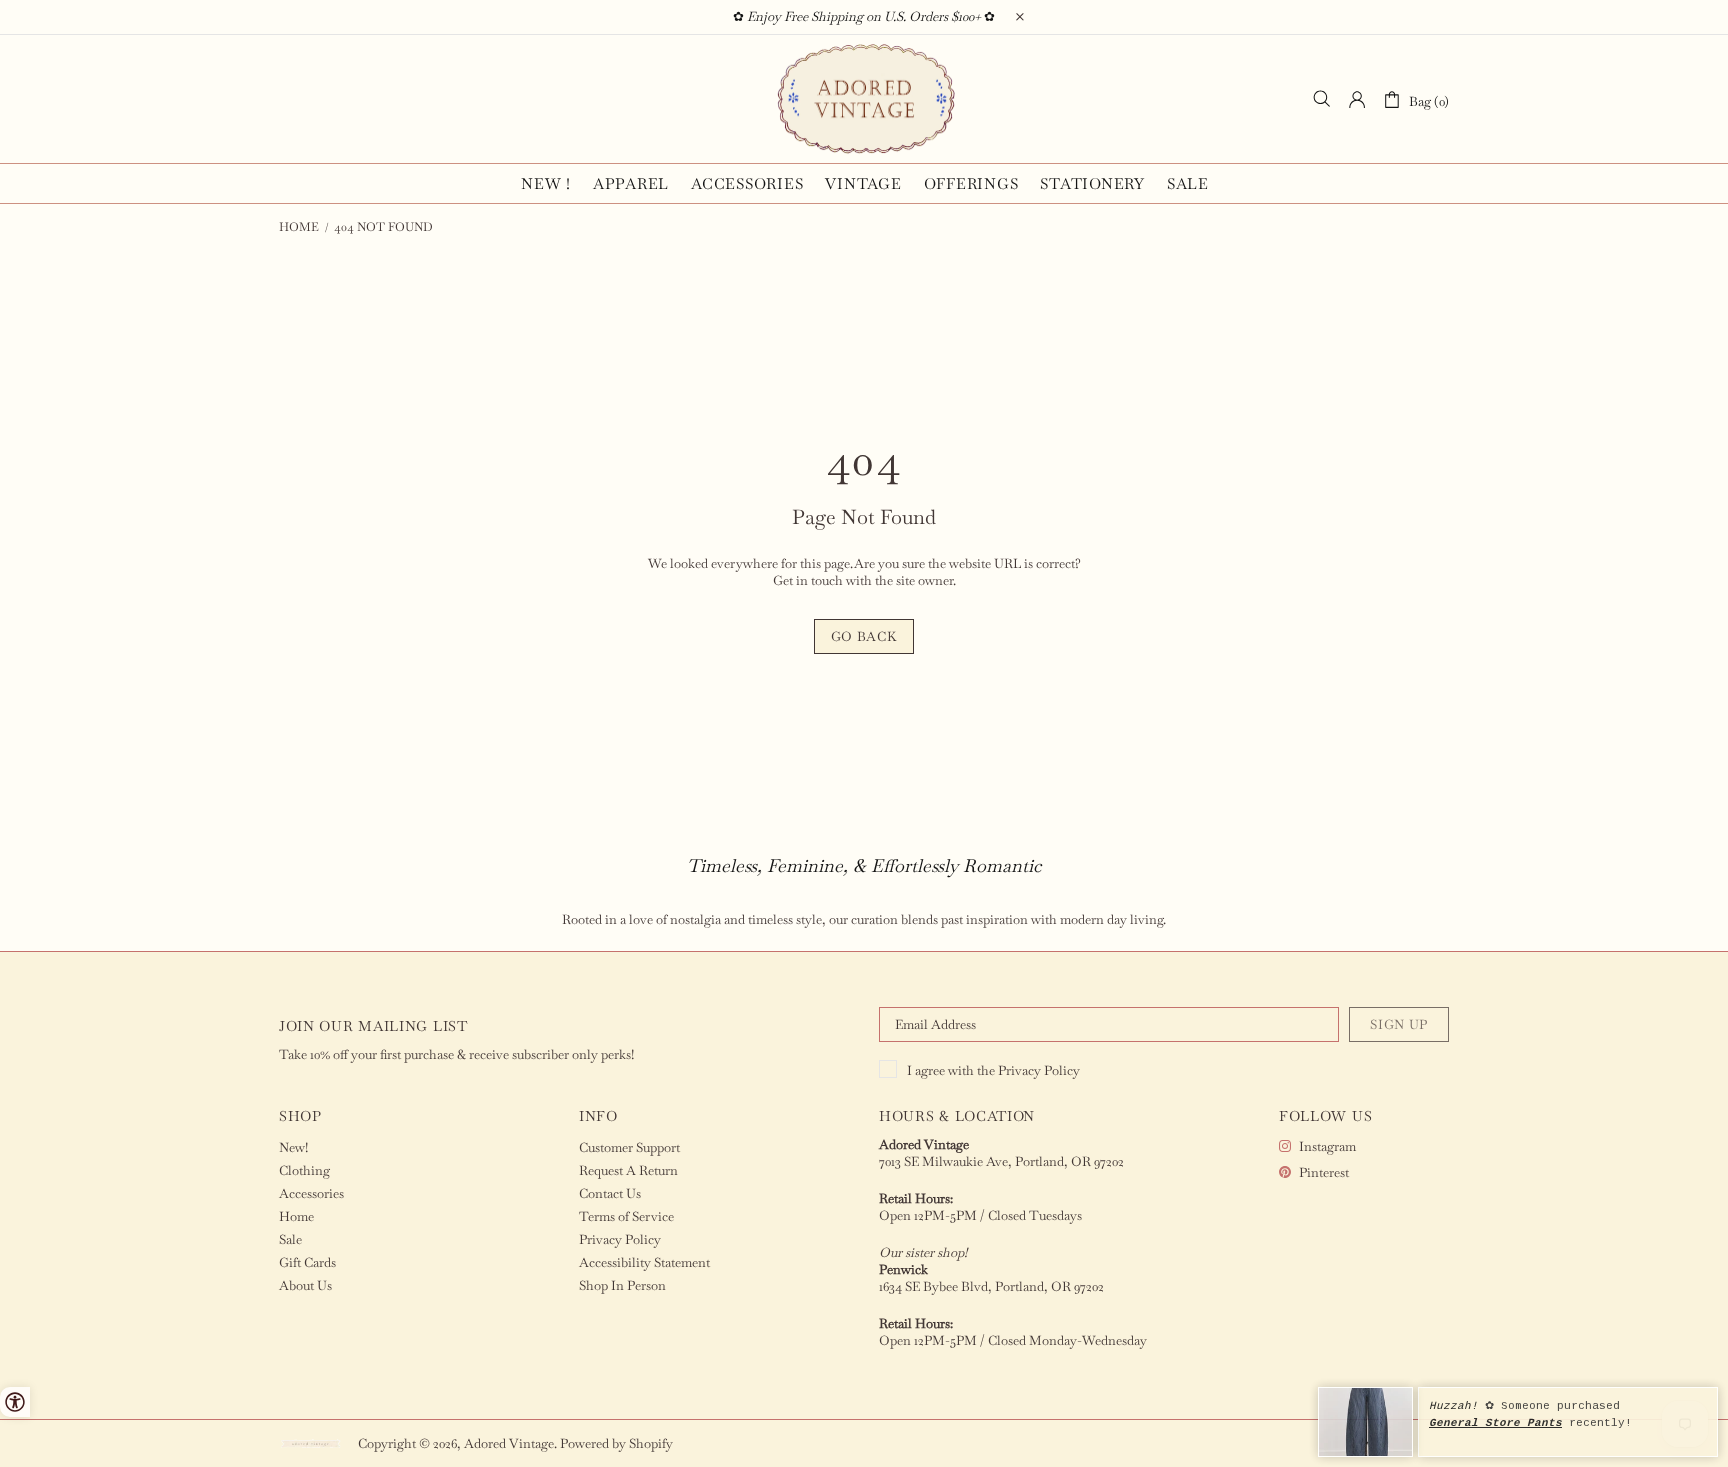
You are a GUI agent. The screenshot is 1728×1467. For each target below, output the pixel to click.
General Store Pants (1495, 1423)
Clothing (304, 1170)
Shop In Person (622, 1285)
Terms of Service (626, 1216)
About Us (305, 1285)
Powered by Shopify (616, 1443)
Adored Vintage (864, 99)
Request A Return (628, 1170)
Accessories (311, 1193)
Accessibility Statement (644, 1262)
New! (293, 1147)
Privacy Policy (1039, 1070)
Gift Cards (307, 1262)
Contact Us (610, 1193)
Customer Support (629, 1147)
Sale (290, 1239)
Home (299, 227)
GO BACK (864, 636)
